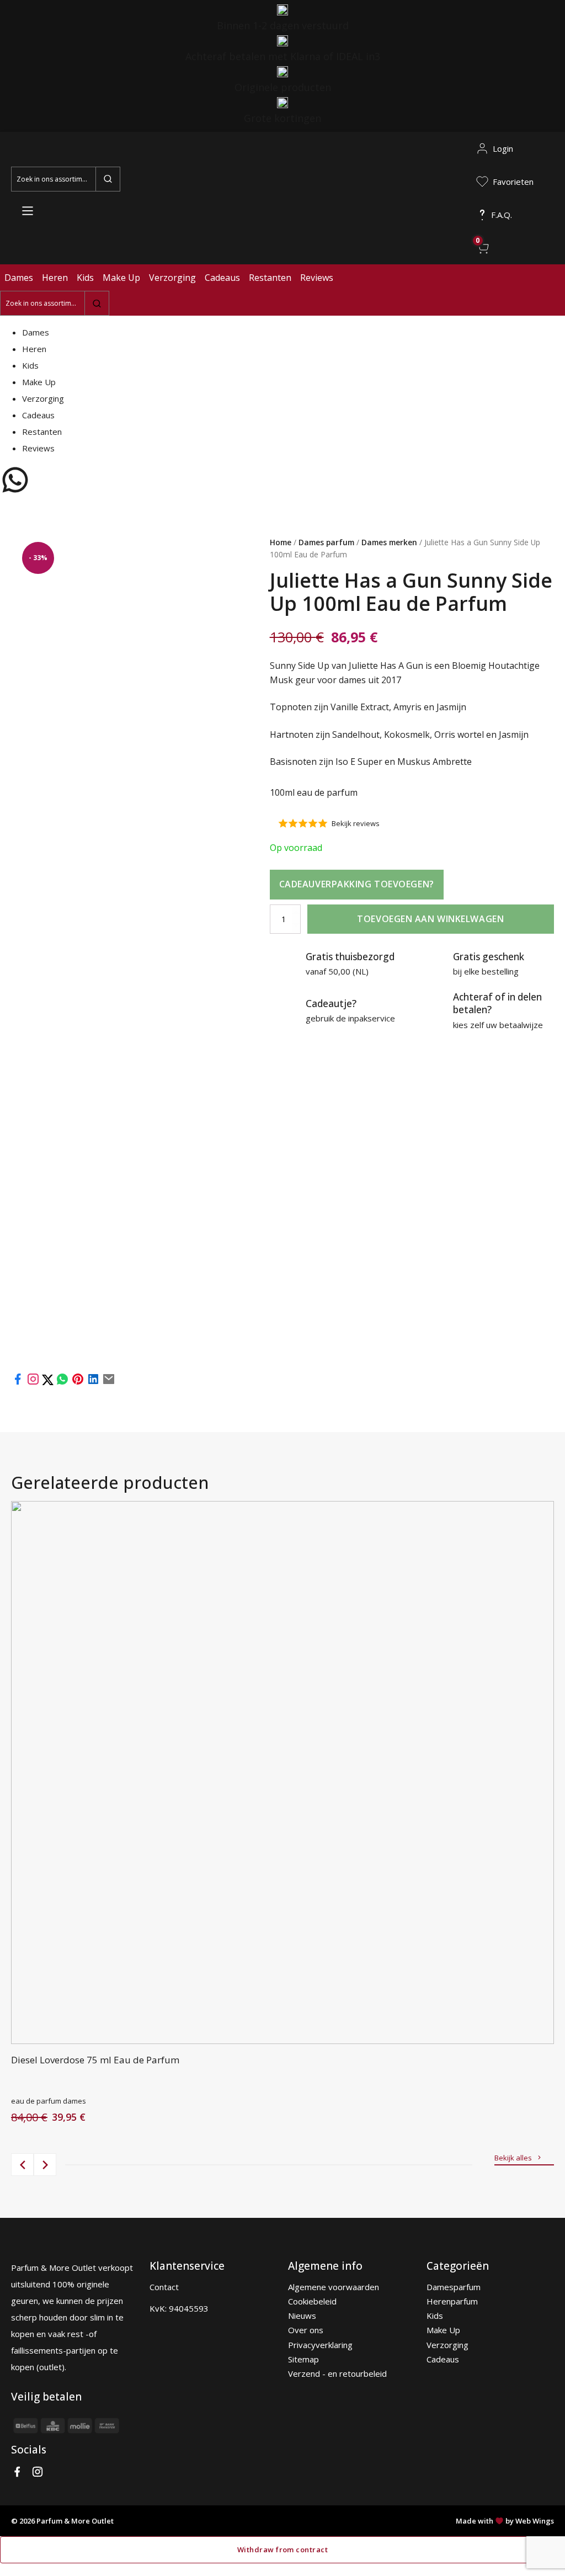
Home (281, 542)
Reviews (317, 278)
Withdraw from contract (282, 2550)
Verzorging (172, 278)
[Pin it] (78, 1382)
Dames (19, 278)
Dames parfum (326, 542)
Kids (85, 278)
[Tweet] (49, 1382)
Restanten (270, 278)
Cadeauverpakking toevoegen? (357, 884)
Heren (55, 278)
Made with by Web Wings (505, 2521)
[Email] (109, 1382)
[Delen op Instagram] (34, 1382)
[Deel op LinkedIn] (93, 1382)
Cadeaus (222, 278)
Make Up (121, 278)
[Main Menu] (28, 211)
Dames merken (389, 542)
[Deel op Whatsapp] (62, 1382)
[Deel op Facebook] (18, 1382)
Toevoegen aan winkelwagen (430, 919)
